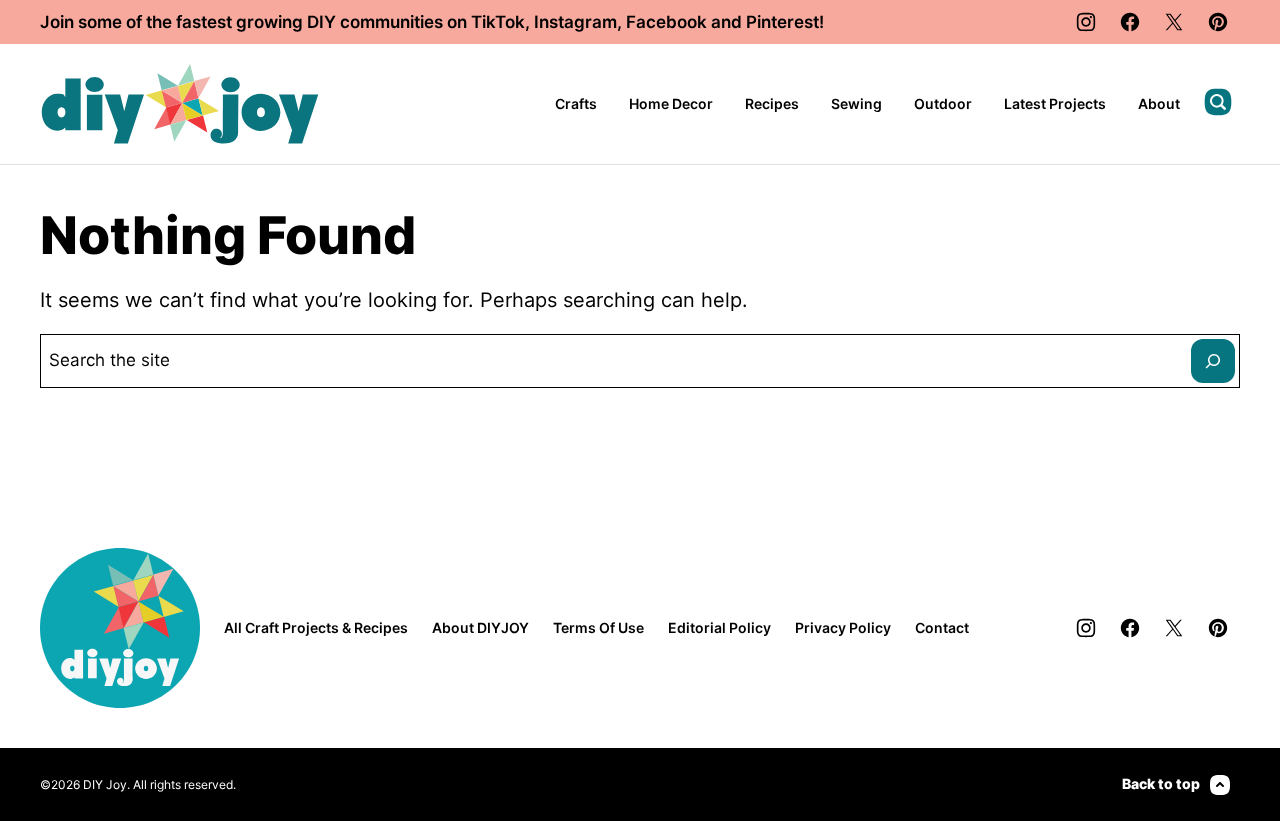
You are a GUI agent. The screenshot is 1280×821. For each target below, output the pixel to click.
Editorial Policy (719, 627)
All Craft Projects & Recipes (316, 627)
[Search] (1218, 102)
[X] (1174, 22)
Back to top (1161, 783)
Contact (942, 627)
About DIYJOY (480, 627)
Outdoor (943, 103)
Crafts (576, 103)
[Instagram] (1086, 22)
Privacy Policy (843, 627)
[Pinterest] (1218, 22)
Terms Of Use (598, 627)
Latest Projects (1055, 103)
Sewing (856, 103)
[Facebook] (1130, 22)
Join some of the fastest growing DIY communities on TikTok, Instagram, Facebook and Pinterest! (432, 22)
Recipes (772, 103)
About (1159, 103)
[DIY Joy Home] (180, 104)
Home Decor (671, 103)
